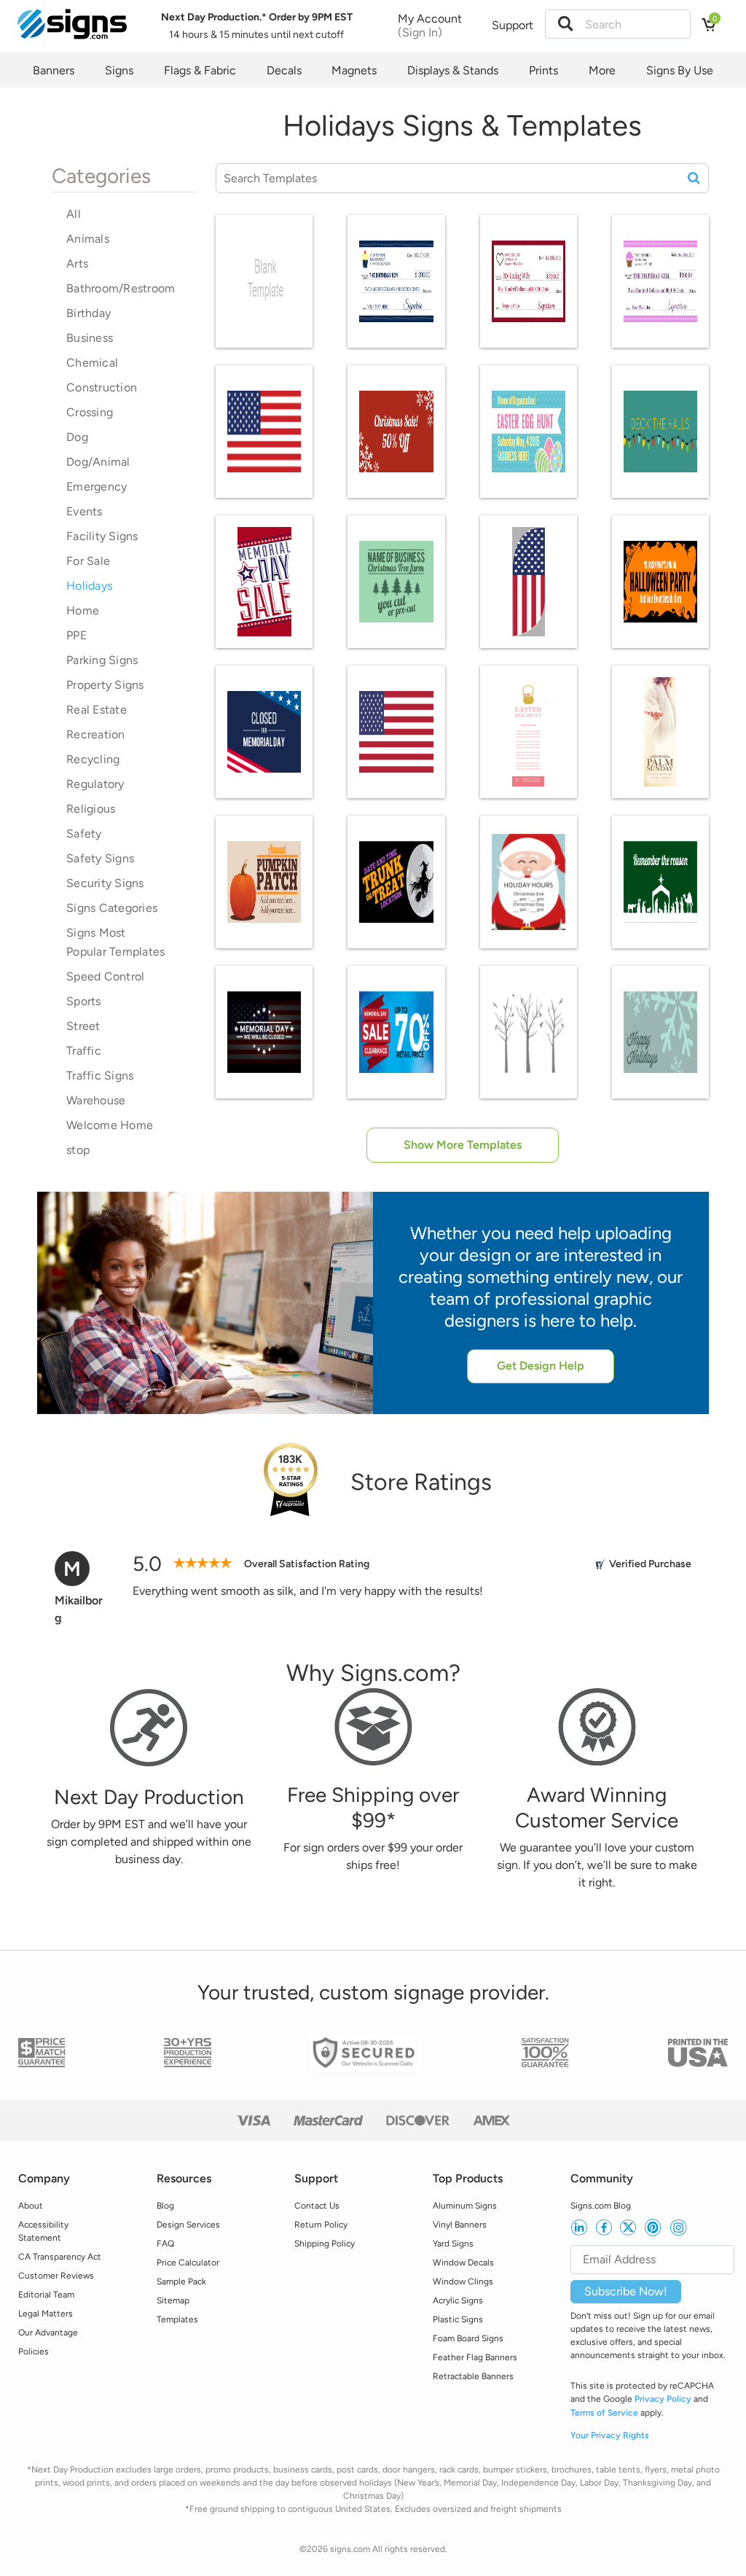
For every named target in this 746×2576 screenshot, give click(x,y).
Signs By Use (680, 70)
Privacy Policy (663, 2399)
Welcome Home (110, 1125)
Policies (34, 2351)
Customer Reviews (56, 2276)
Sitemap (173, 2300)
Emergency (97, 487)
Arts (77, 264)
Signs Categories (112, 908)
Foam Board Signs (468, 2338)
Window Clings (463, 2282)
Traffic (84, 1051)
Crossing (90, 412)
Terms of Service (604, 2413)
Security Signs (105, 883)
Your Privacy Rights (610, 2435)
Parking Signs (102, 660)
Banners (54, 70)
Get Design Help (541, 1366)
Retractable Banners (473, 2376)
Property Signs (105, 685)
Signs (119, 70)
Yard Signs (453, 2244)
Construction (102, 387)
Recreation (96, 734)
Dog (77, 437)
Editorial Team (46, 2295)
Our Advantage (48, 2333)
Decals (284, 70)
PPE (76, 635)
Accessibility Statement (43, 2231)
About (31, 2206)
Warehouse (96, 1100)
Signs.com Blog (601, 2206)
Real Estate (97, 710)
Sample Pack (181, 2282)
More (602, 70)
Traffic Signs (100, 1076)
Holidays (89, 586)
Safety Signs (100, 858)
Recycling (93, 759)
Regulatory (95, 784)
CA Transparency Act (60, 2257)
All (74, 214)
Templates (177, 2319)
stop (78, 1150)
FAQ (165, 2244)
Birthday (89, 313)
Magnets (354, 70)
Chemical (92, 363)
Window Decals (463, 2263)
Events (85, 511)
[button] (565, 24)
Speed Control (105, 976)
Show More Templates (463, 1145)
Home (83, 610)
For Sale (88, 561)
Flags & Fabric (200, 70)
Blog (165, 2206)
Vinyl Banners (460, 2225)
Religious (91, 809)
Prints (543, 70)
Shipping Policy (325, 2244)
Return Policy (321, 2225)
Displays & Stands (453, 70)
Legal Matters (46, 2314)
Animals (88, 239)
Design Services (188, 2225)
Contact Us (317, 2206)
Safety (84, 834)
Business (90, 338)
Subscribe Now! (626, 2291)
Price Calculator (188, 2263)
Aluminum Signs (465, 2206)
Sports (84, 1001)
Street (83, 1026)
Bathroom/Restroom (121, 288)
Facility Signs (102, 536)
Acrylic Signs (458, 2300)
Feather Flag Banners (475, 2357)
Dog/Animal (98, 462)
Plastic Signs (458, 2319)
